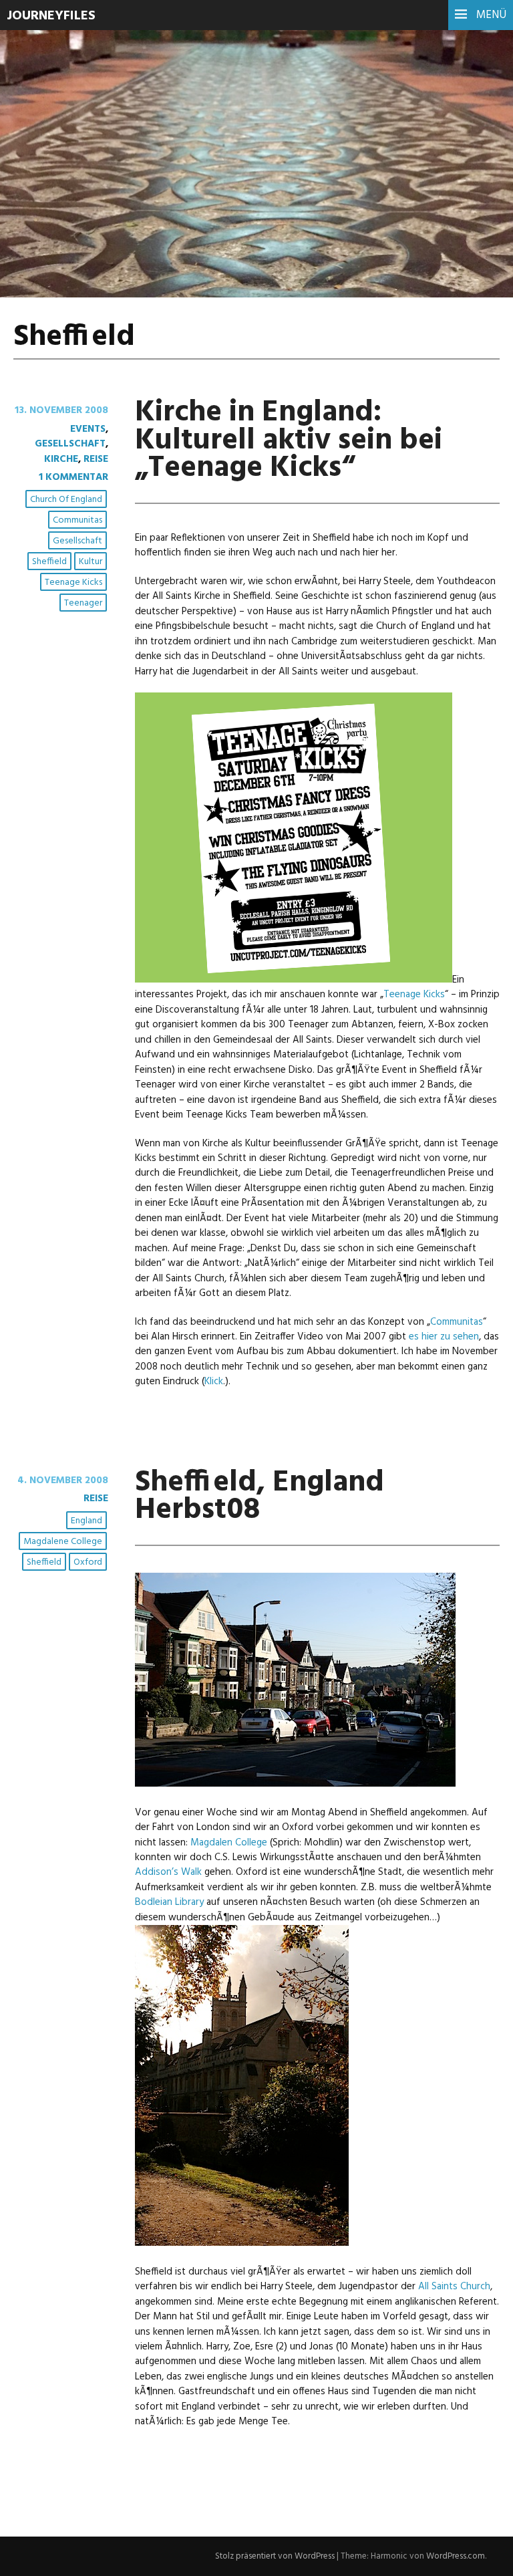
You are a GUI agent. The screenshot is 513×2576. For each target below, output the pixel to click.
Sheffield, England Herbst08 (260, 1497)
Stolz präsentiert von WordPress (275, 2556)
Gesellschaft (70, 444)
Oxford (88, 1562)
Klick (214, 1382)
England (87, 1521)
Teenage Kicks (73, 583)
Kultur (91, 562)
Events (88, 429)
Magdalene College (63, 1542)
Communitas (77, 520)
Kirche (61, 459)
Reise (96, 459)
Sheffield (49, 562)
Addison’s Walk (168, 1872)
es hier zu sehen (444, 1337)
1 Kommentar (73, 477)
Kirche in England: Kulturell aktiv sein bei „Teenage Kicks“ (289, 440)
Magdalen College (229, 1843)
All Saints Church (454, 2287)
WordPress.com (456, 2556)
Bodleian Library (169, 1902)
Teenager (83, 603)
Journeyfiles (51, 16)
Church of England (66, 500)
